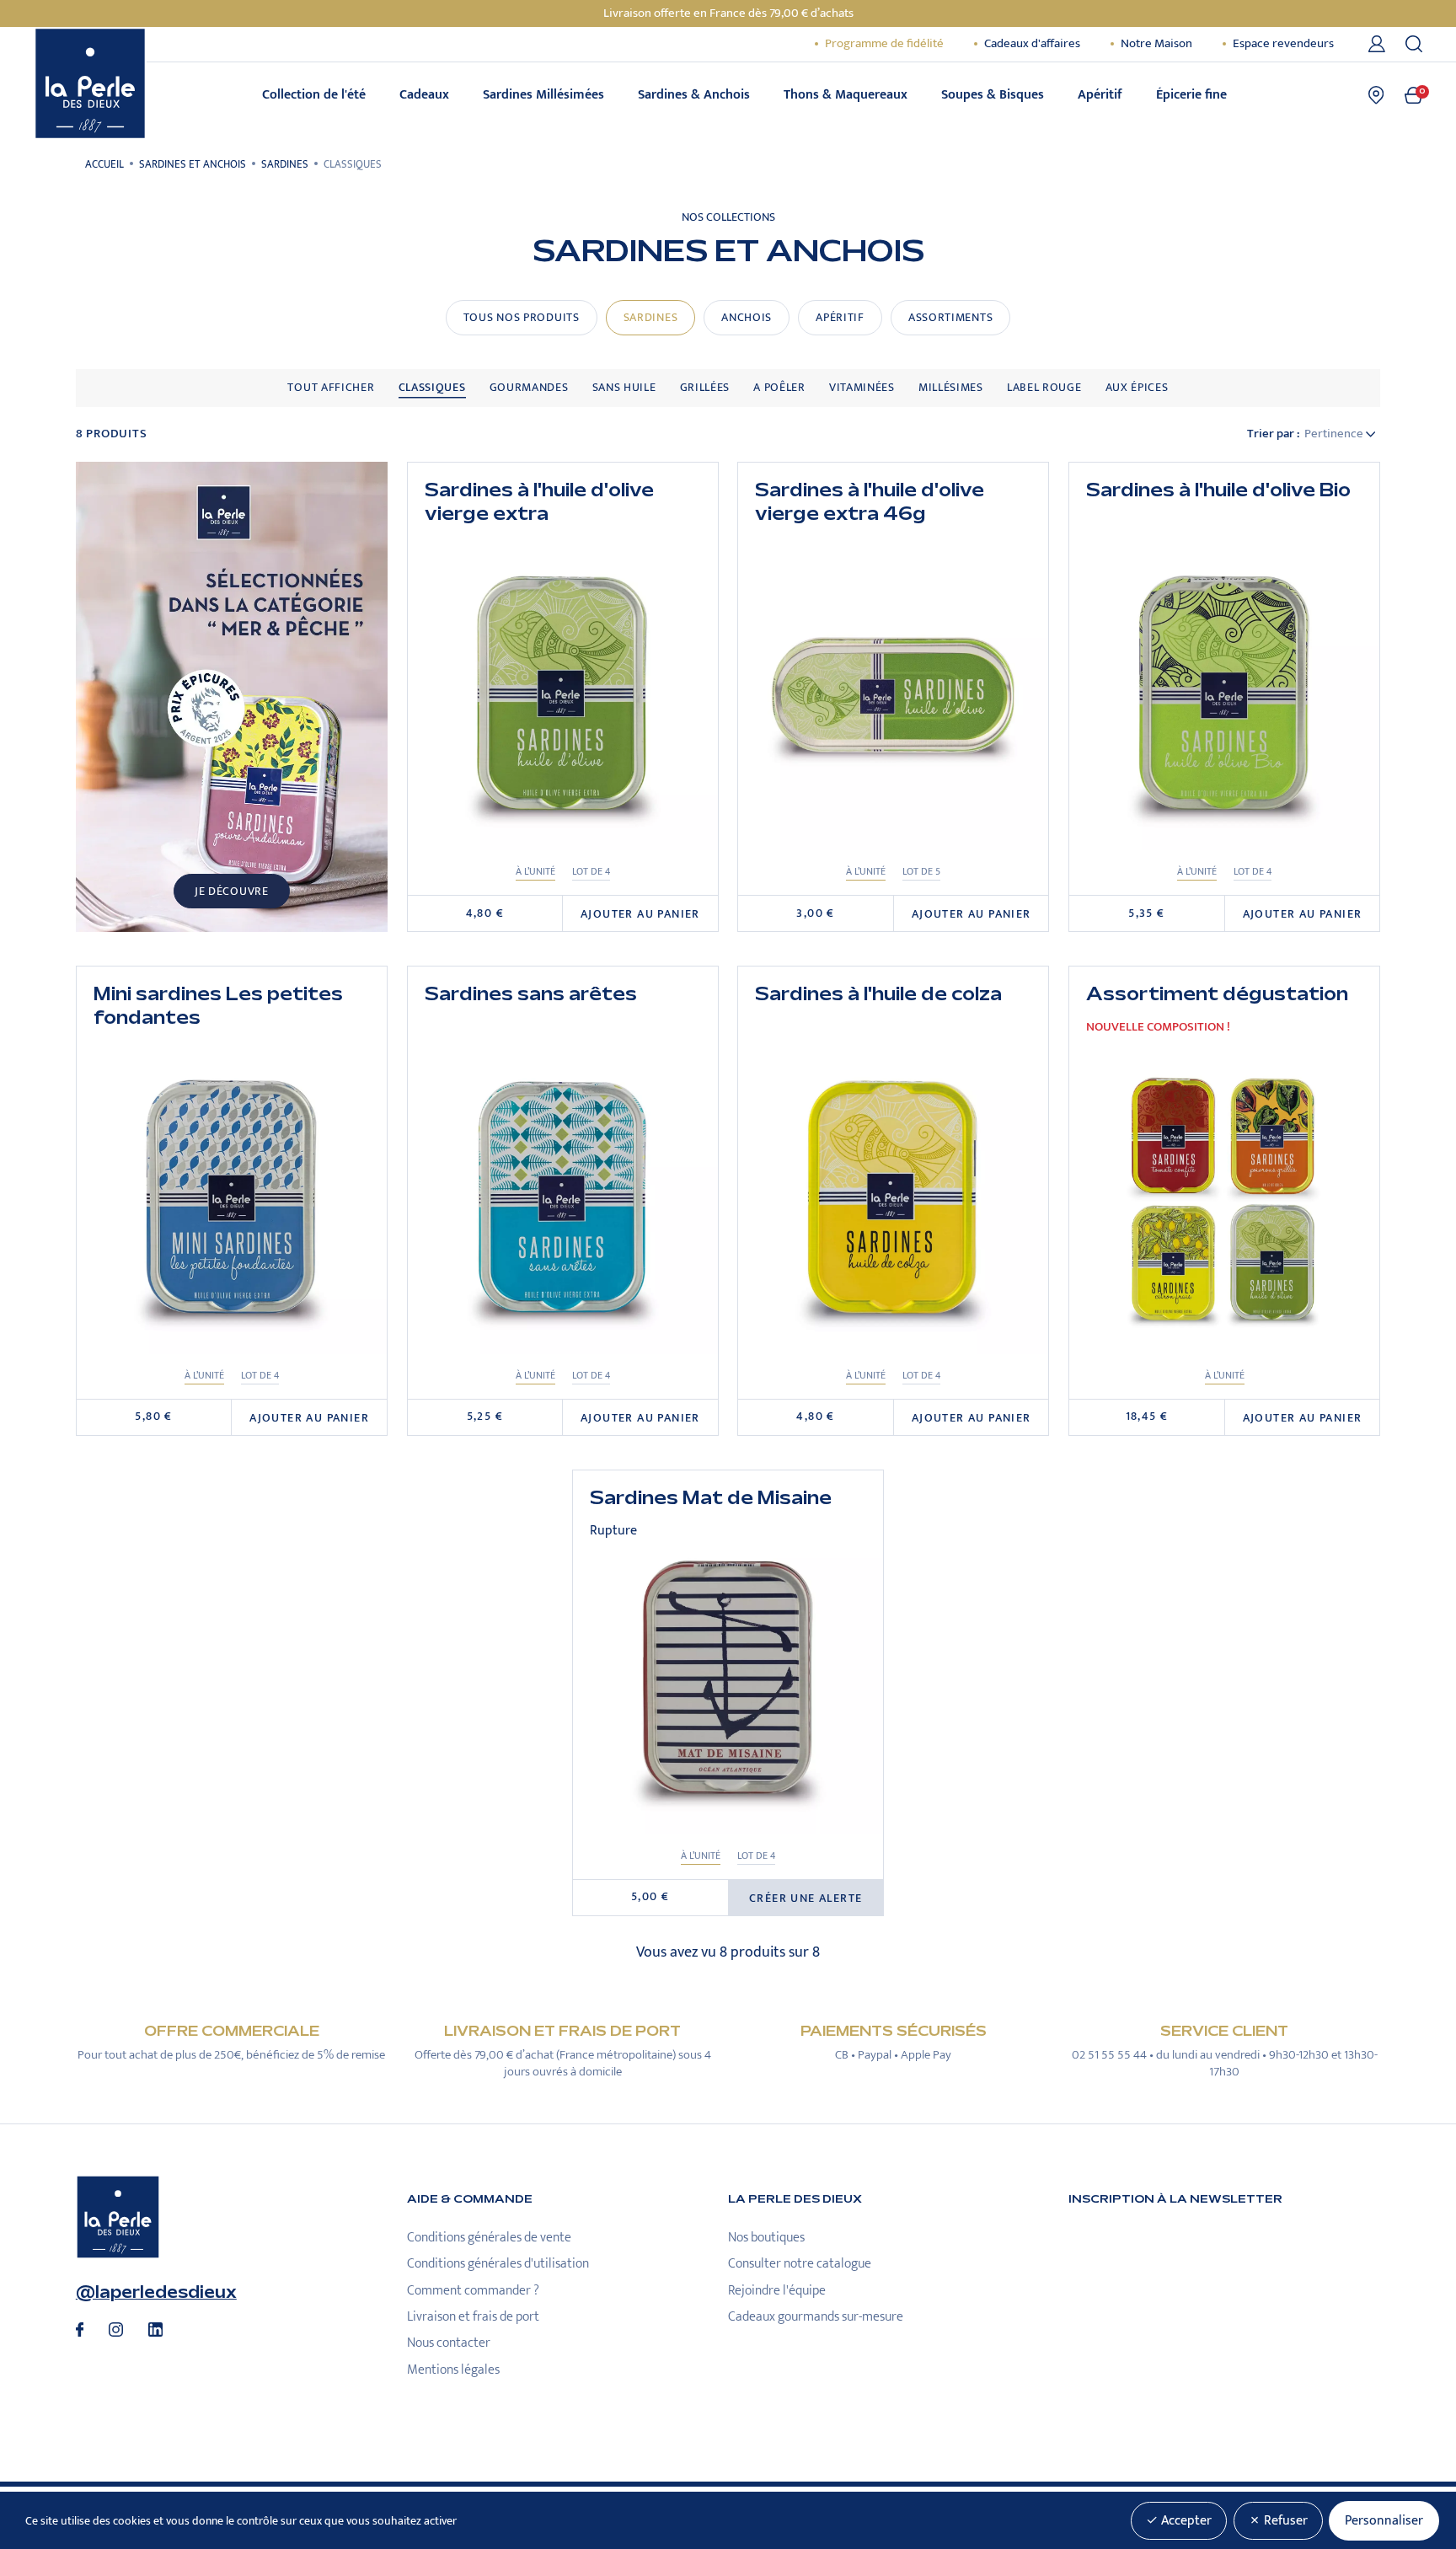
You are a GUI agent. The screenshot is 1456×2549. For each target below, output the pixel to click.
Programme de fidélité (884, 44)
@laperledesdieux (156, 2292)
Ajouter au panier (640, 914)
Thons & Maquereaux (846, 95)
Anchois (747, 318)
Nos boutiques (766, 2238)
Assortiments (950, 318)
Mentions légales (453, 2370)
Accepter (1185, 2521)
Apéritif (1100, 95)
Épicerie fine (1191, 95)
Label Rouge (1044, 388)
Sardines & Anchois (694, 95)
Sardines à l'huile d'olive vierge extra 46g (870, 503)
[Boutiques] (1376, 95)
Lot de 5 (921, 872)
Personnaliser (1384, 2521)
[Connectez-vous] (1380, 44)
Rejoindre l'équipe (777, 2291)
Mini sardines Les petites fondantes (218, 1007)
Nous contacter (449, 2343)
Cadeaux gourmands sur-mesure (816, 2317)
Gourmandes (529, 388)
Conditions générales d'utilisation (498, 2264)
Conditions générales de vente (489, 2238)
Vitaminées (862, 388)
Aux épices (1137, 388)
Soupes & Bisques (993, 95)
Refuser (1284, 2521)
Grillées (705, 388)
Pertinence (1335, 434)
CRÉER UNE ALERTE (806, 1898)
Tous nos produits (522, 318)
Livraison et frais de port (473, 2317)
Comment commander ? (473, 2291)
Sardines (651, 318)
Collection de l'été (314, 95)
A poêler (779, 388)
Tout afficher (331, 388)
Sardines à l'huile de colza (878, 995)
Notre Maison (1156, 44)
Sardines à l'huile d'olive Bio (1218, 491)
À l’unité (535, 872)
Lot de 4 (591, 872)
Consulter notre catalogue (800, 2264)
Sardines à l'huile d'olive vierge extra (539, 503)
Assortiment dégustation (1217, 995)
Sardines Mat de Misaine (711, 1499)
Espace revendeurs (1283, 44)
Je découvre (232, 892)
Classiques (432, 388)
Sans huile (624, 388)
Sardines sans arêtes (531, 995)
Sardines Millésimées (543, 95)
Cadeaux (424, 95)
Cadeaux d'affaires (1032, 44)
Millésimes (951, 388)
